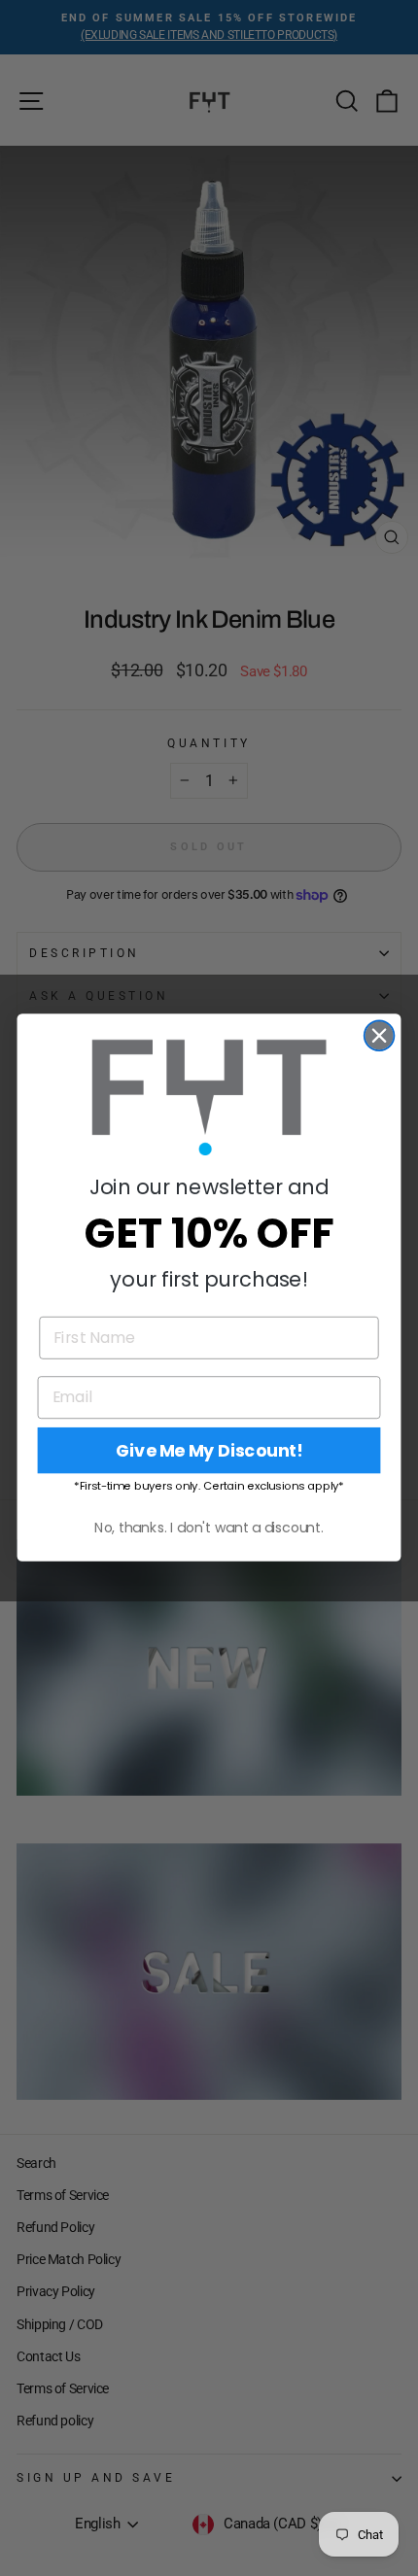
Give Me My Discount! (209, 1451)
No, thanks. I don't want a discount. (209, 1528)
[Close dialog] (380, 1036)
